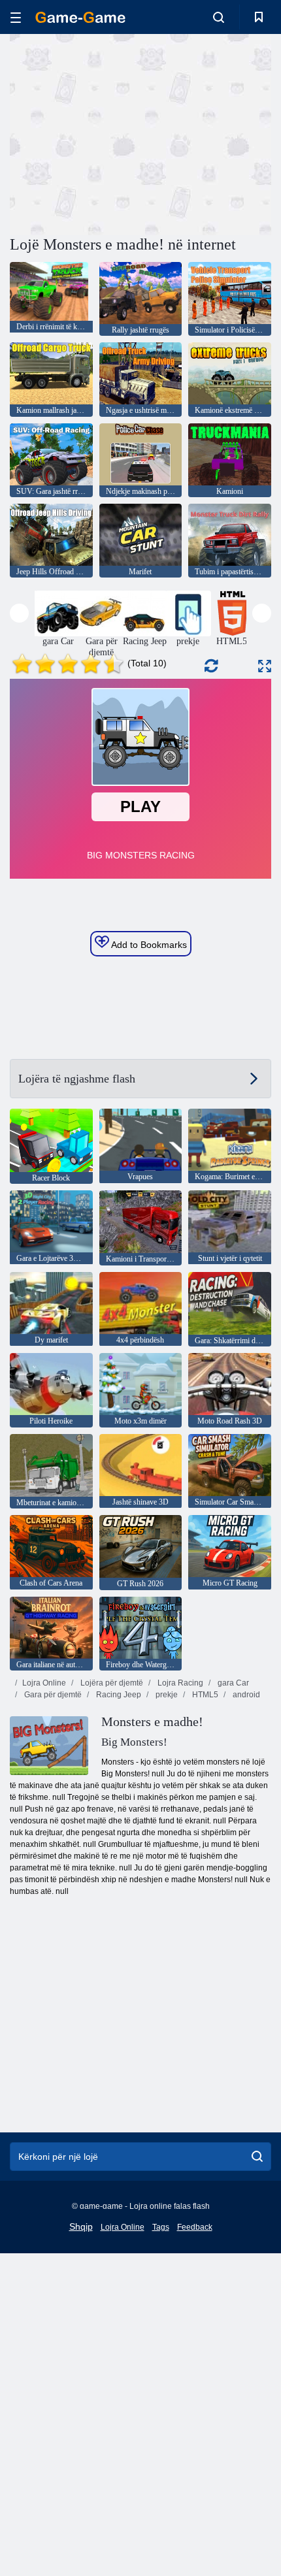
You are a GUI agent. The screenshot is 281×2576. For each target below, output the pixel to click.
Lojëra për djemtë (111, 1683)
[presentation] (19, 613)
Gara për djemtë (52, 1695)
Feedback (195, 2227)
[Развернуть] (265, 666)
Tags (161, 2227)
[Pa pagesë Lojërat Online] (80, 17)
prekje (166, 1695)
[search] (257, 2157)
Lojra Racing (179, 1683)
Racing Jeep (118, 1695)
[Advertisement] (120, 133)
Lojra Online (44, 1683)
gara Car (232, 1683)
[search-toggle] (219, 17)
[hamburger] (16, 17)
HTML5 (204, 1695)
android (245, 1695)
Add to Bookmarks (148, 945)
